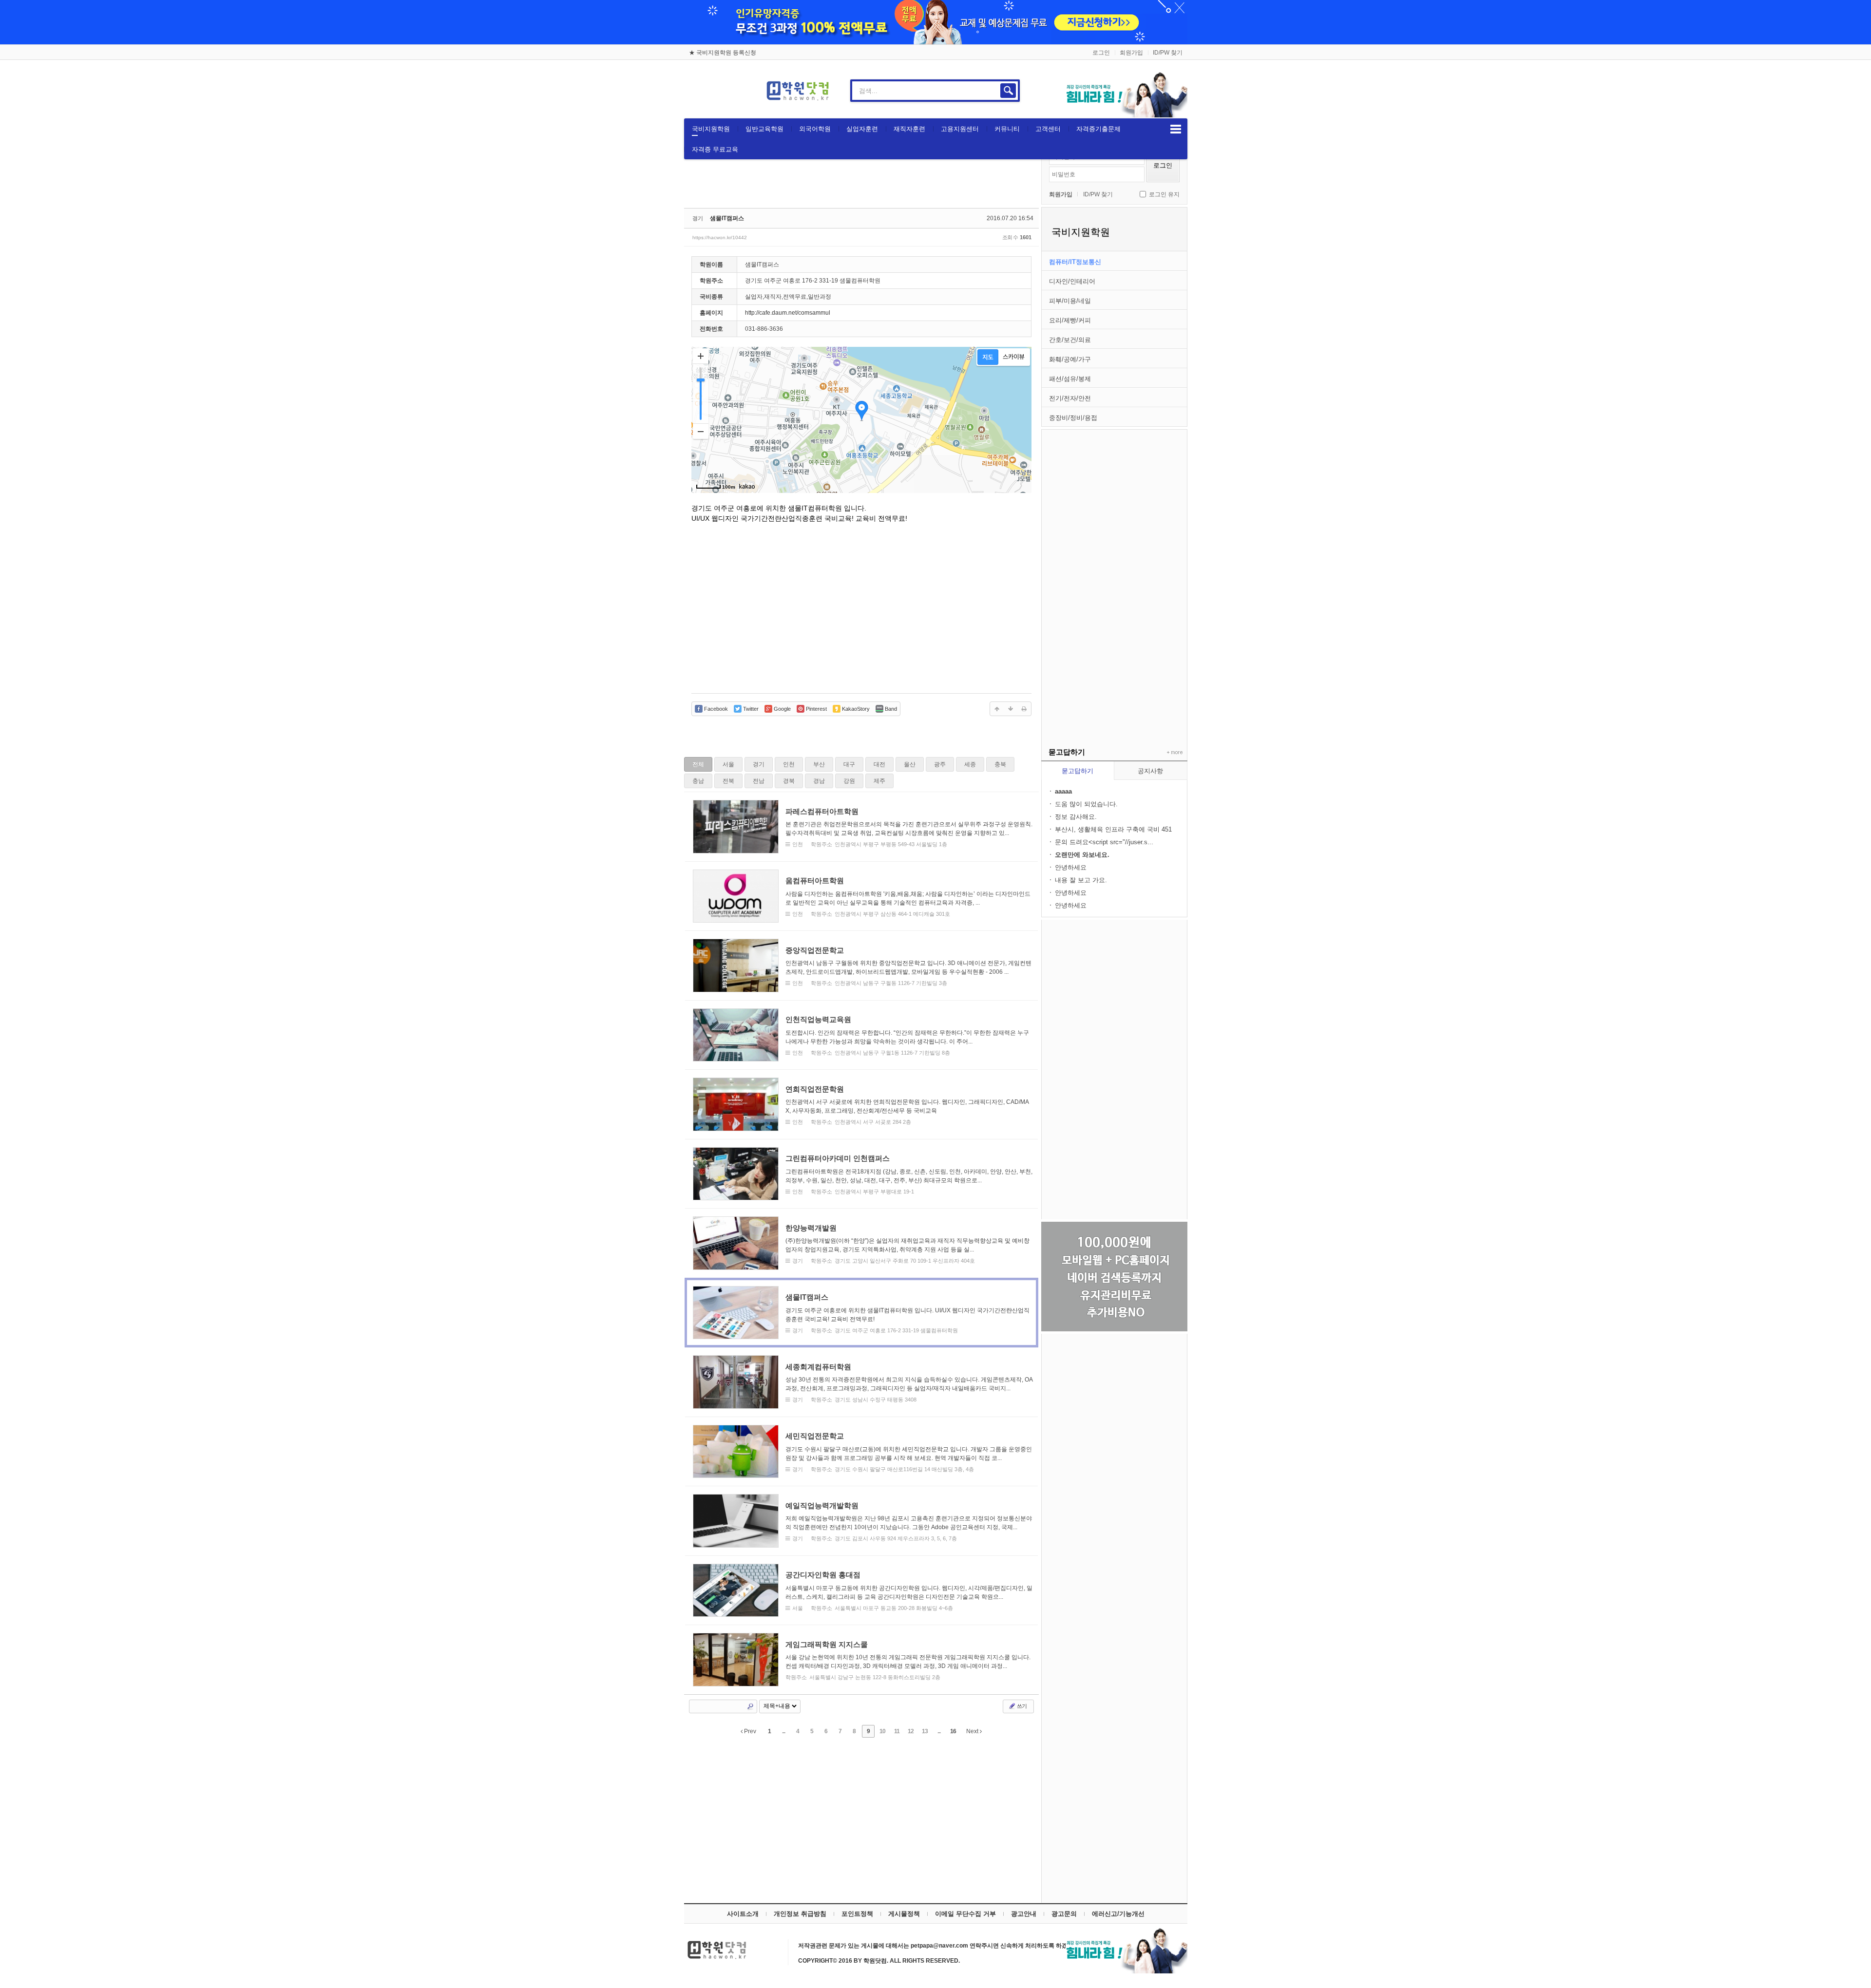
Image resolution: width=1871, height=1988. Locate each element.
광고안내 (1024, 1914)
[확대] (701, 356)
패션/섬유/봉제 (1070, 379)
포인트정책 (857, 1914)
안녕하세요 (1071, 867)
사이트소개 (743, 1914)
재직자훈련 (909, 129)
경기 (759, 764)
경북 (789, 781)
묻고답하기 (1078, 771)
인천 (789, 764)
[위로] (997, 709)
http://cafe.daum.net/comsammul (788, 313)
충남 (698, 781)
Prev (749, 1731)
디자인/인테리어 (1072, 281)
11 (897, 1731)
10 (882, 1731)
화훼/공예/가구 (1070, 359)
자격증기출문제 (1098, 129)
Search (750, 1706)
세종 (970, 764)
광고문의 (1064, 1914)
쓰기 (1021, 1706)
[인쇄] (1024, 709)
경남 (819, 781)
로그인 (1101, 53)
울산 (910, 764)
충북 (1000, 764)
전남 (759, 781)
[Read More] (861, 827)
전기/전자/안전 (1070, 398)
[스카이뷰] (1014, 357)
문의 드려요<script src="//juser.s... (1104, 842)
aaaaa (1063, 791)
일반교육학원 (764, 129)
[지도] (988, 357)
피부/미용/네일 (1070, 301)
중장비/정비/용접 (1073, 418)
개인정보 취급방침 (800, 1914)
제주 (879, 781)
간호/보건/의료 (1070, 340)
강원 (849, 781)
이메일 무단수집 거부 (965, 1914)
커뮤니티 (1007, 129)
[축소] (701, 431)
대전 (879, 764)
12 (911, 1731)
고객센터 (1048, 129)
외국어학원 (815, 129)
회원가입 (1131, 53)
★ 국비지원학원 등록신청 (723, 53)
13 (925, 1731)
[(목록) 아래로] (1011, 709)
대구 (849, 764)
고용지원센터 (960, 129)
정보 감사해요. (1076, 817)
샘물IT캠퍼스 (727, 218)
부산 (819, 764)
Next (973, 1731)
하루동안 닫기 (1175, 10)
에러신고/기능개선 (1118, 1914)
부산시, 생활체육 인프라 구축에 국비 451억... (1113, 830)
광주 (940, 764)
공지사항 (1150, 771)
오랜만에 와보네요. (1082, 855)
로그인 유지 (1164, 194)
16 (953, 1731)
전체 (698, 764)
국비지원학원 (711, 129)
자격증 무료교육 (715, 149)
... (783, 1731)
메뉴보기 (1176, 129)
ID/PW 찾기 (1168, 53)
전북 (728, 781)
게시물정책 (904, 1914)
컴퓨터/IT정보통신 (1075, 262)
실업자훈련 (862, 129)
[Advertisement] (1114, 576)
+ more (1173, 753)
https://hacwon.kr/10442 (720, 237)
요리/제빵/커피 (1070, 320)
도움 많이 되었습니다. (1086, 804)
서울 (728, 764)
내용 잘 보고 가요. (1081, 880)
